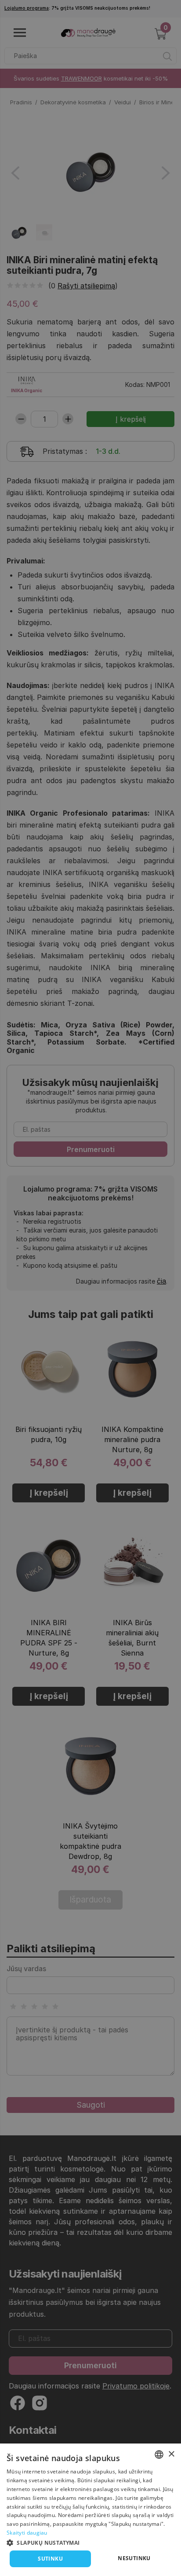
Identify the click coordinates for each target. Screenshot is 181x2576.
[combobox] (159, 2455)
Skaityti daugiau (27, 2533)
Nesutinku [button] (134, 2558)
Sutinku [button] (50, 2559)
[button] (90, 2542)
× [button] (171, 2454)
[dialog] (90, 2510)
